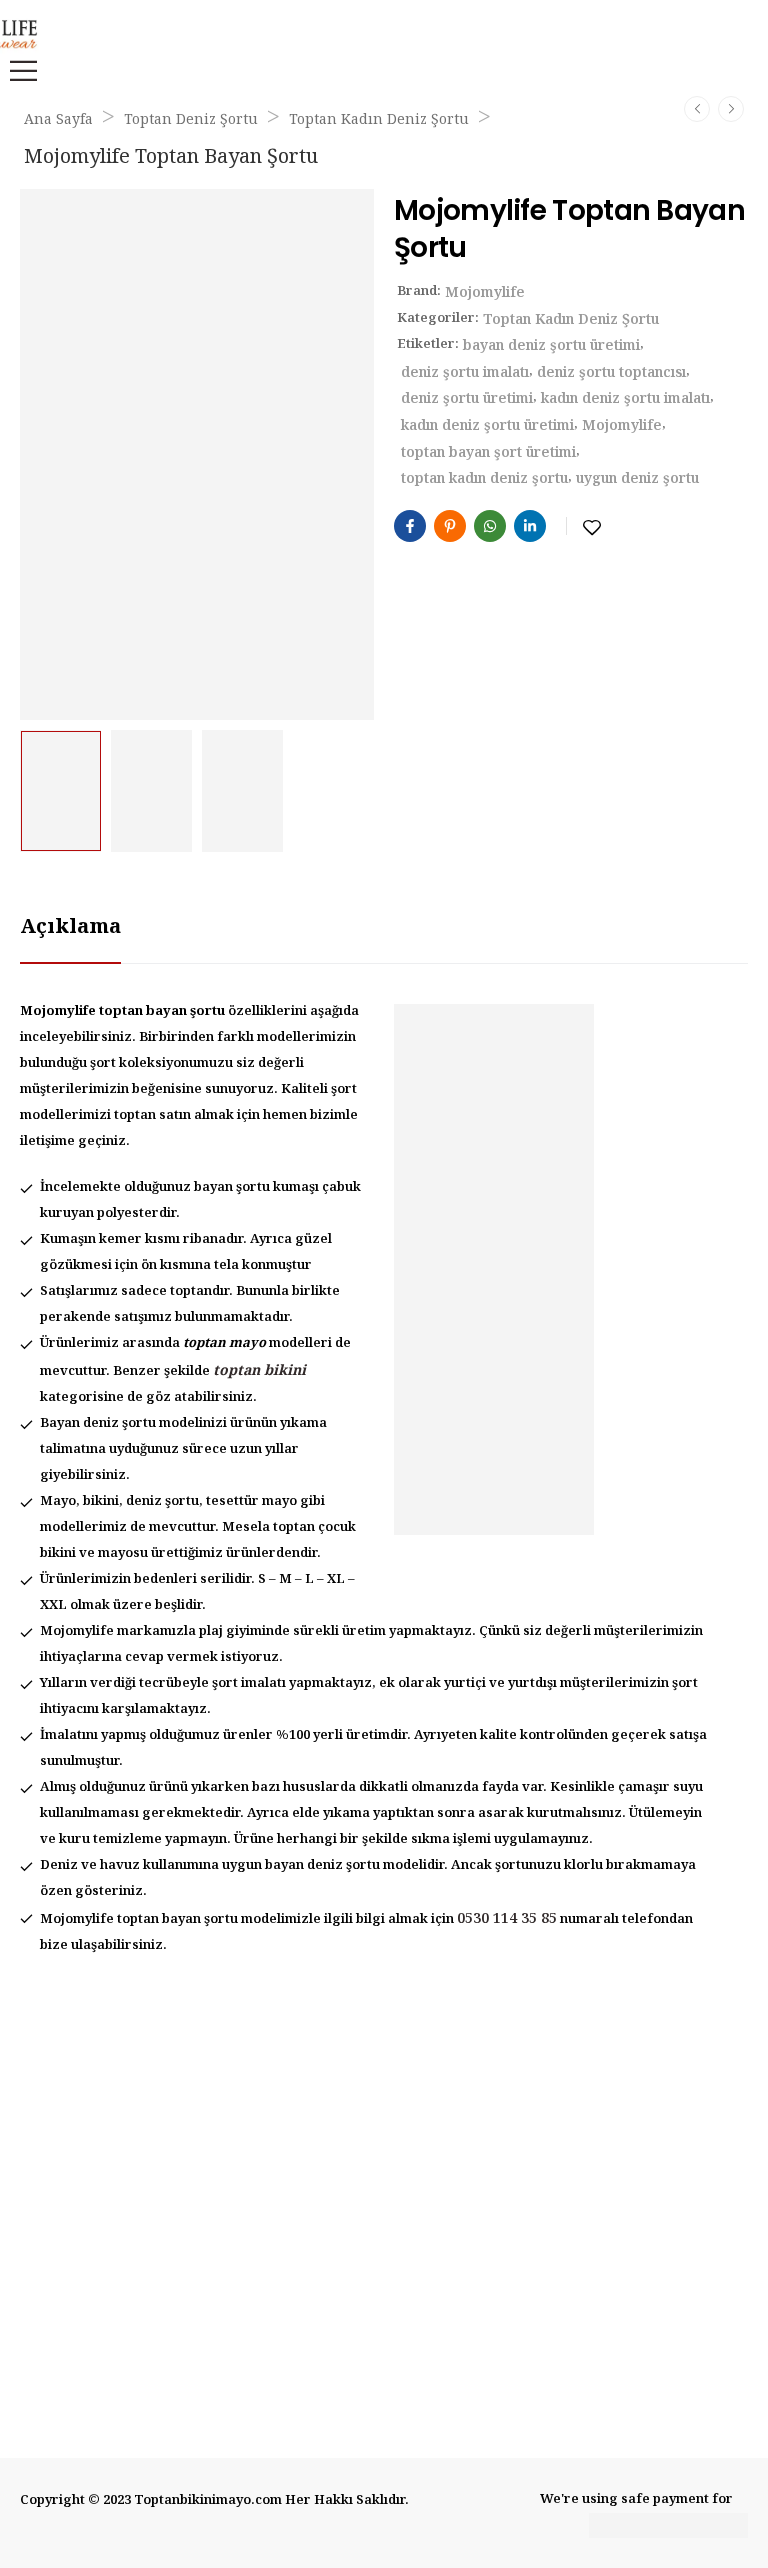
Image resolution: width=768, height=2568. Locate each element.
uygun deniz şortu (637, 479)
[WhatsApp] (490, 526)
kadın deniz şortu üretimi (487, 426)
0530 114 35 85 (507, 1919)
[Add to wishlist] (592, 528)
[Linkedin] (530, 526)
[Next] (731, 109)
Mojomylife (485, 293)
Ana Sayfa (58, 120)
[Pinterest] (450, 526)
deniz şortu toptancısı (611, 373)
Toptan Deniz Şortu (191, 120)
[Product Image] (197, 454)
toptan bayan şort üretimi (488, 453)
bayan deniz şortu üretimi (551, 346)
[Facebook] (410, 526)
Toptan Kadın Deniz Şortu (379, 120)
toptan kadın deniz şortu (484, 479)
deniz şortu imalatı (465, 373)
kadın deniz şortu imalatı (625, 399)
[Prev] (697, 109)
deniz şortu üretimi (467, 399)
